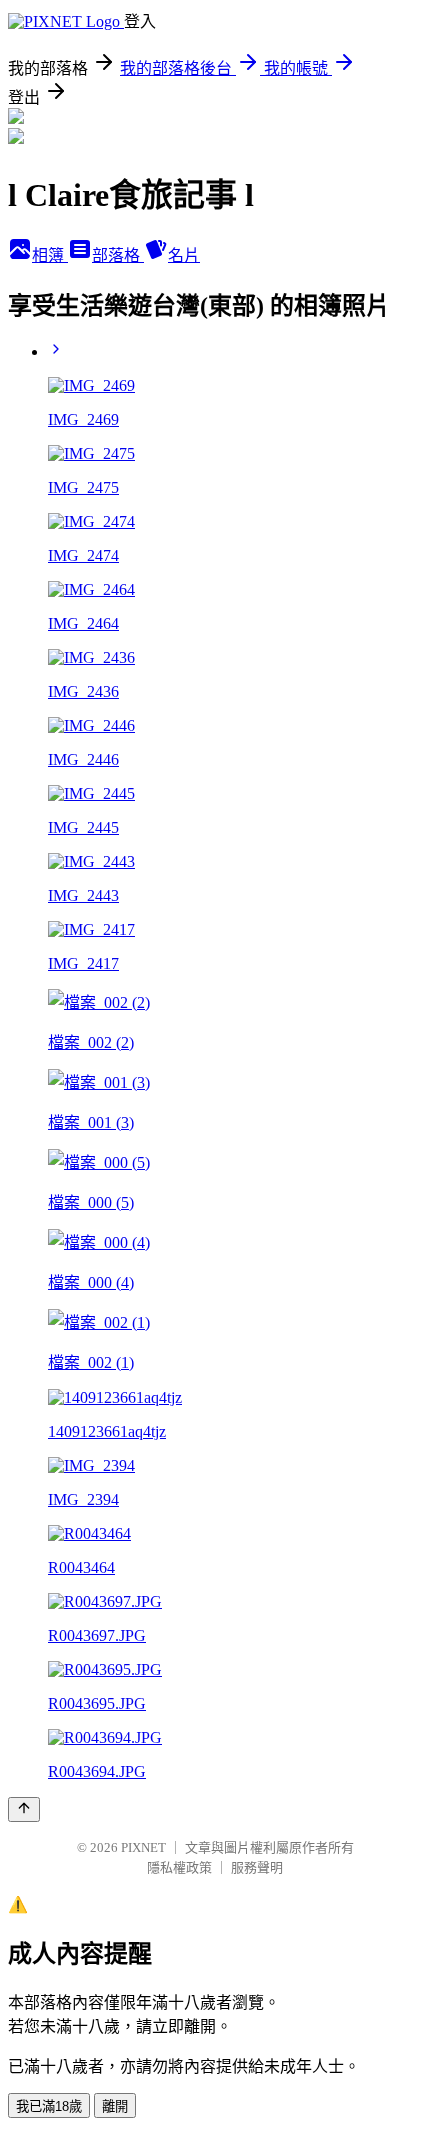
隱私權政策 (179, 1867)
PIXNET (143, 1847)
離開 (115, 2106)
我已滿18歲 (49, 2106)
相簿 (50, 255)
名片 (184, 255)
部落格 (118, 255)
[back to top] (24, 1809)
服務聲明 (257, 1867)
